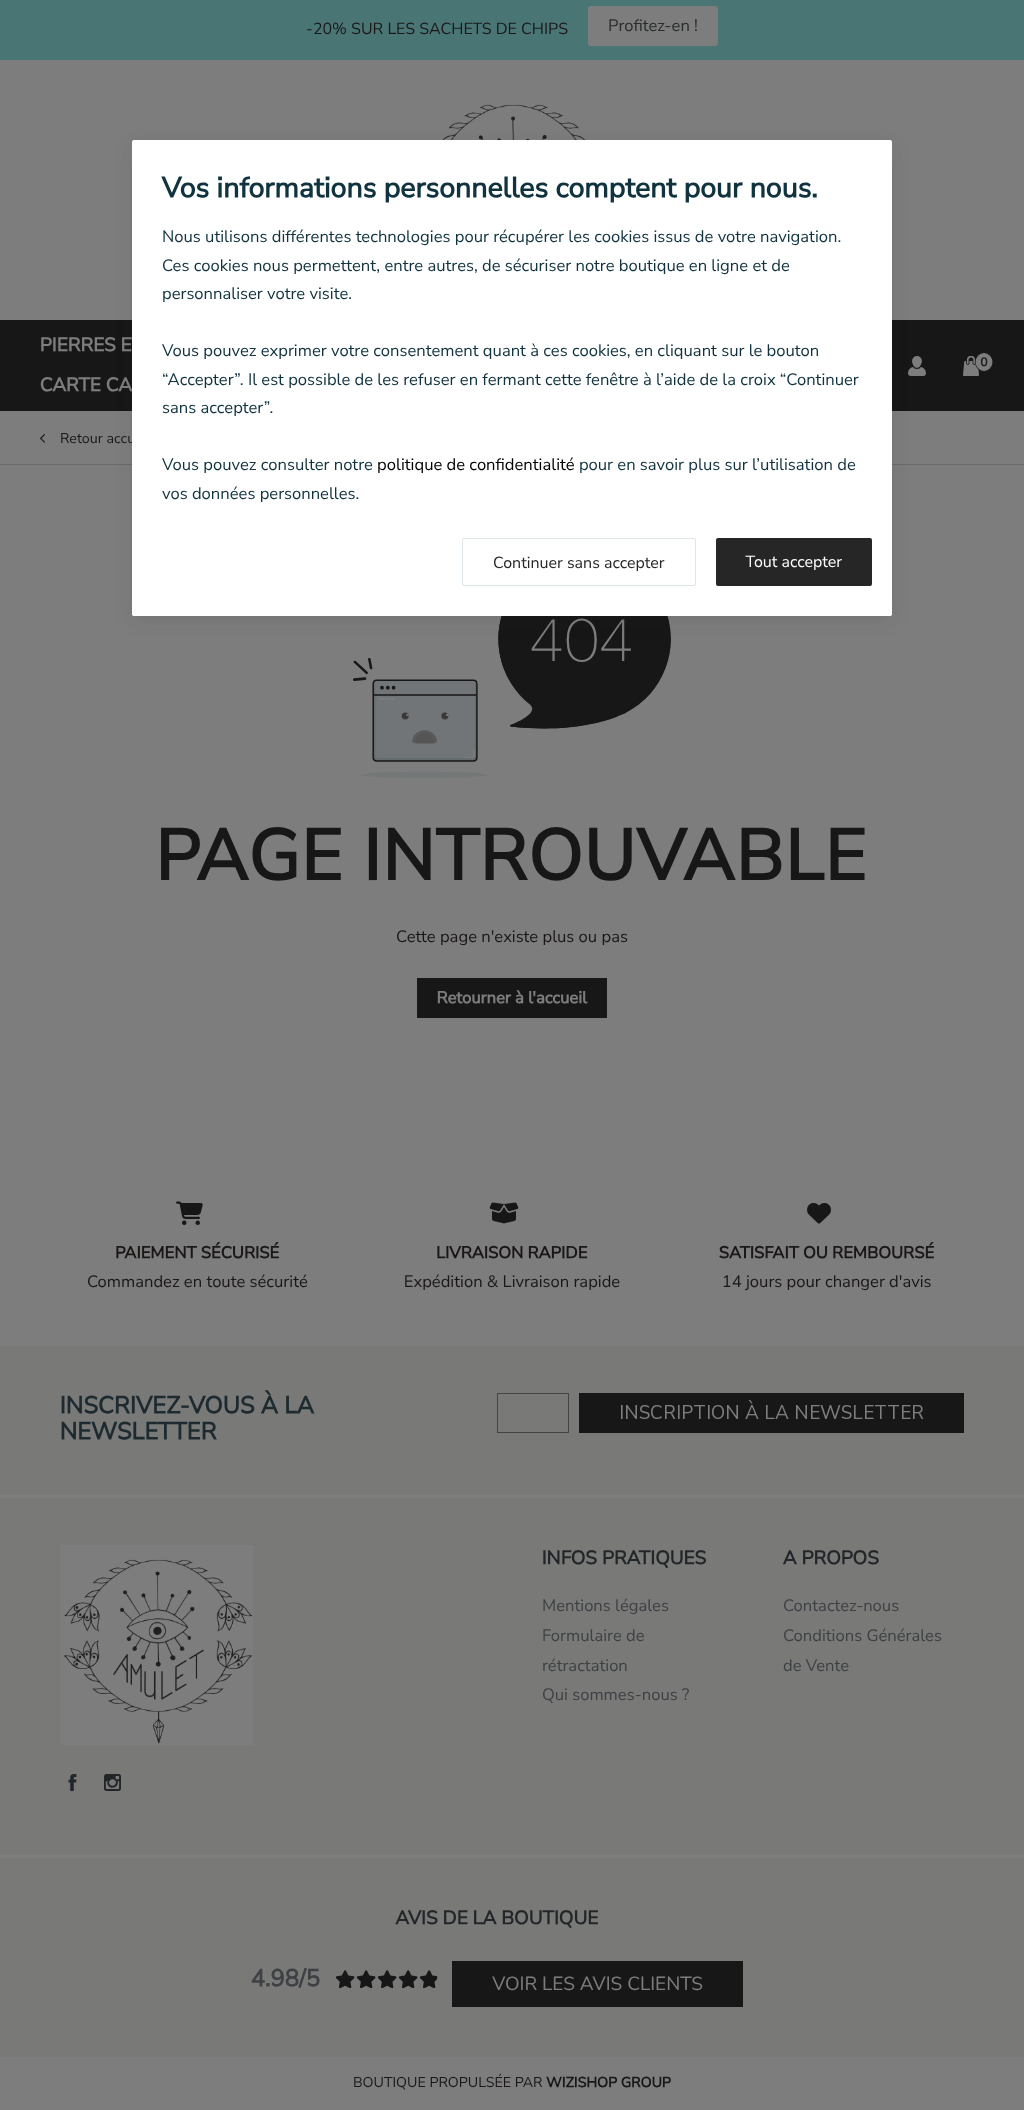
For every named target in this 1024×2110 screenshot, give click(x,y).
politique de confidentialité (476, 464)
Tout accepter (794, 562)
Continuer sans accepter (579, 563)
